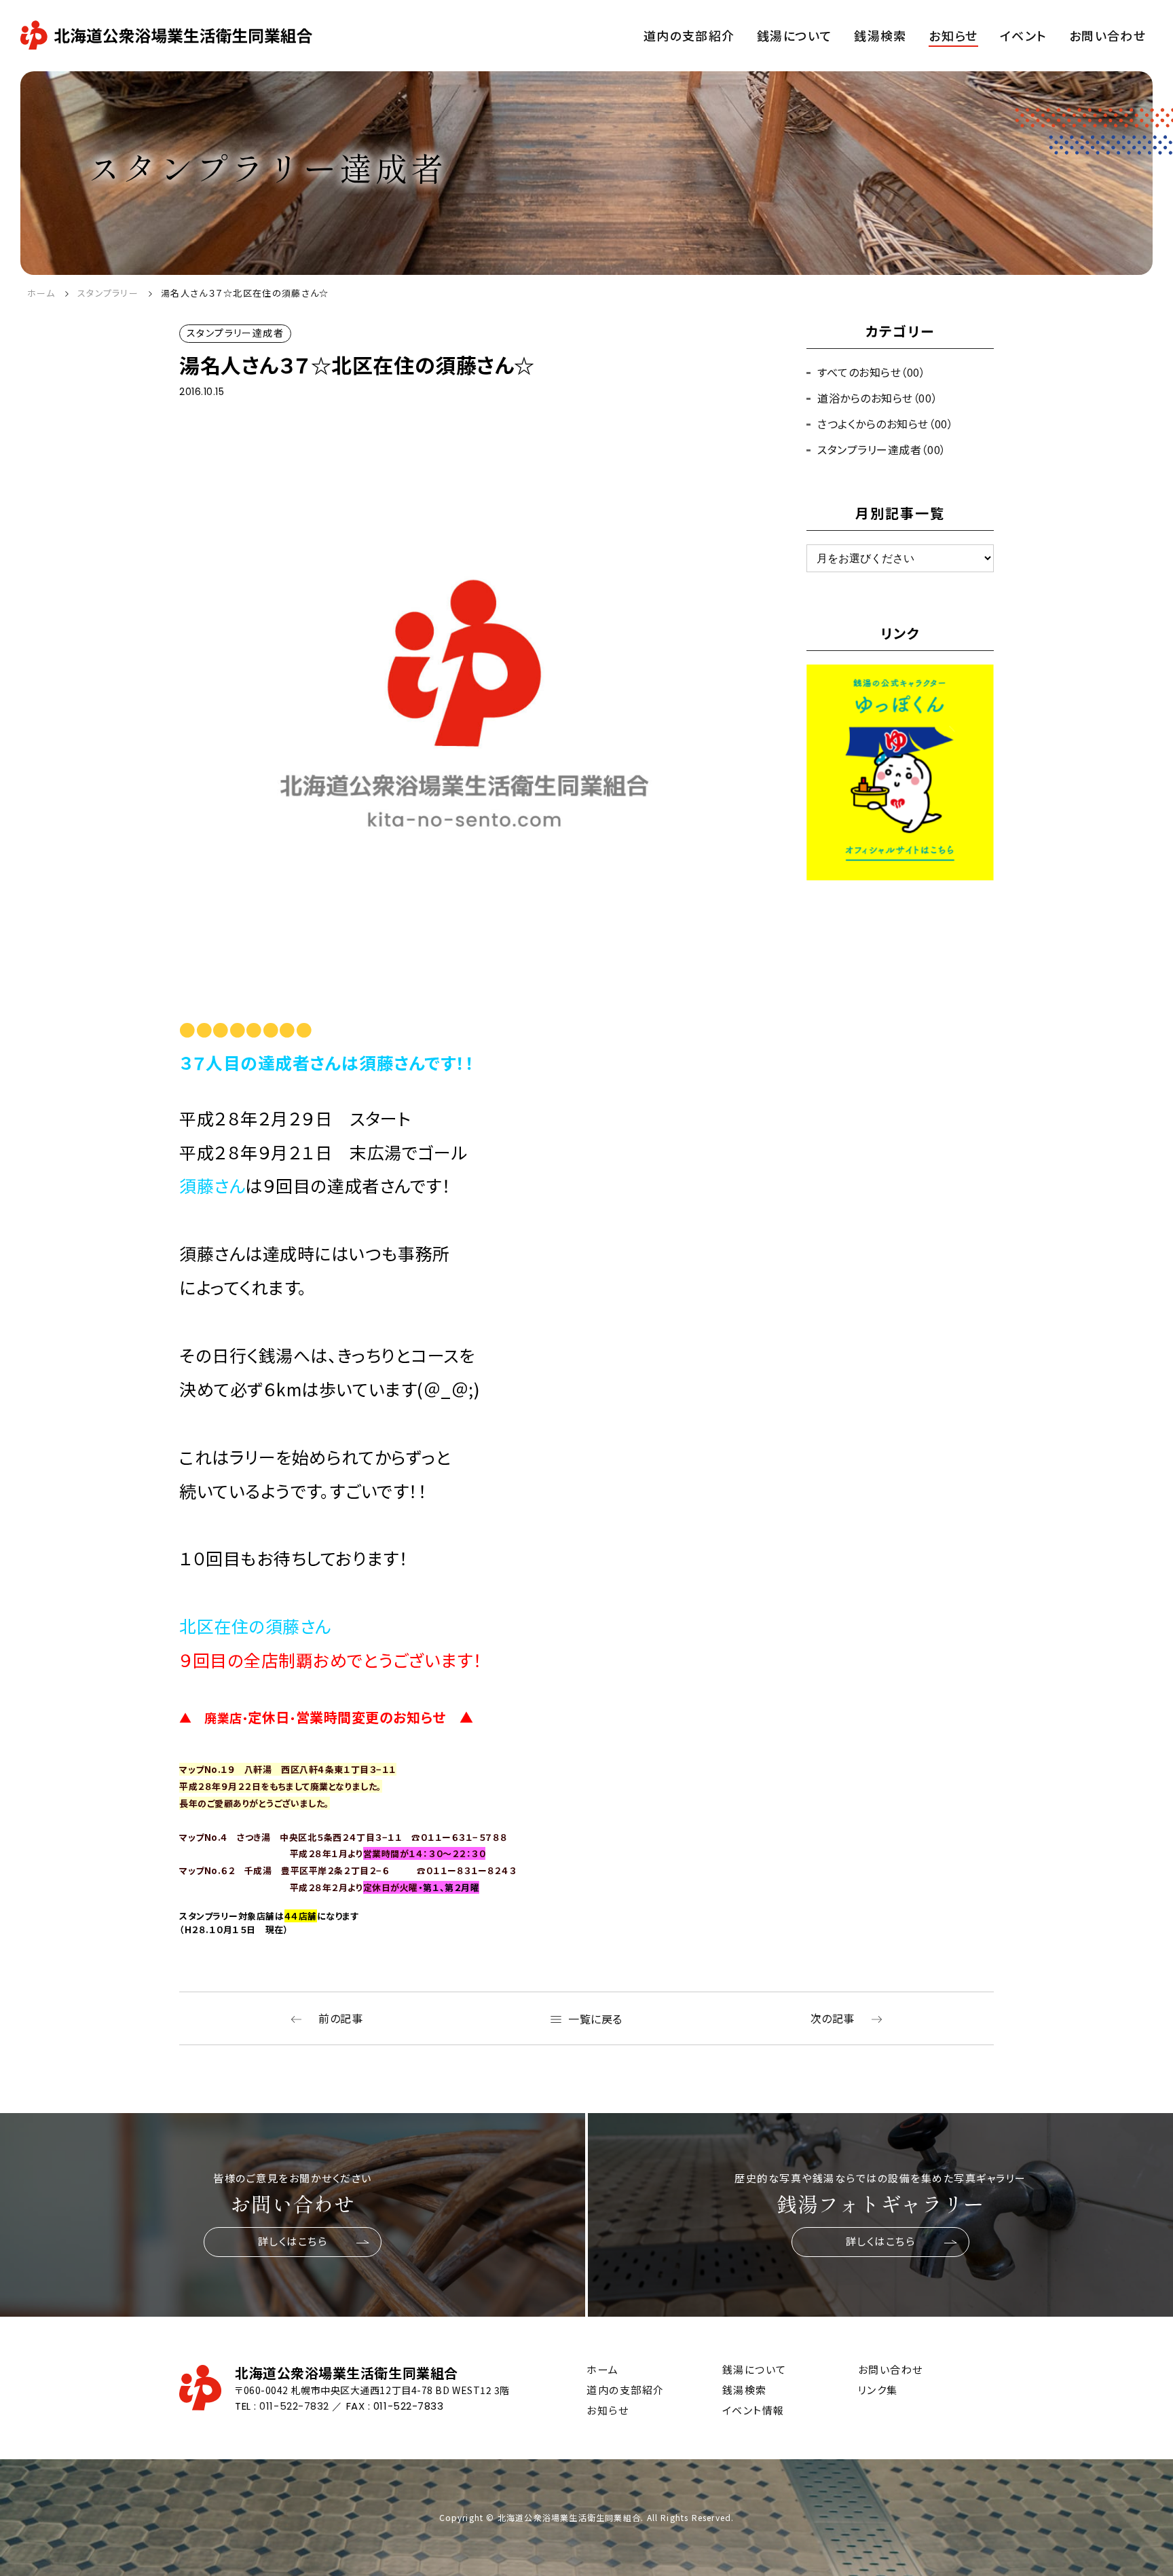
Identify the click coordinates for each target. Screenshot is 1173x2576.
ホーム (41, 293)
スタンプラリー (108, 293)
